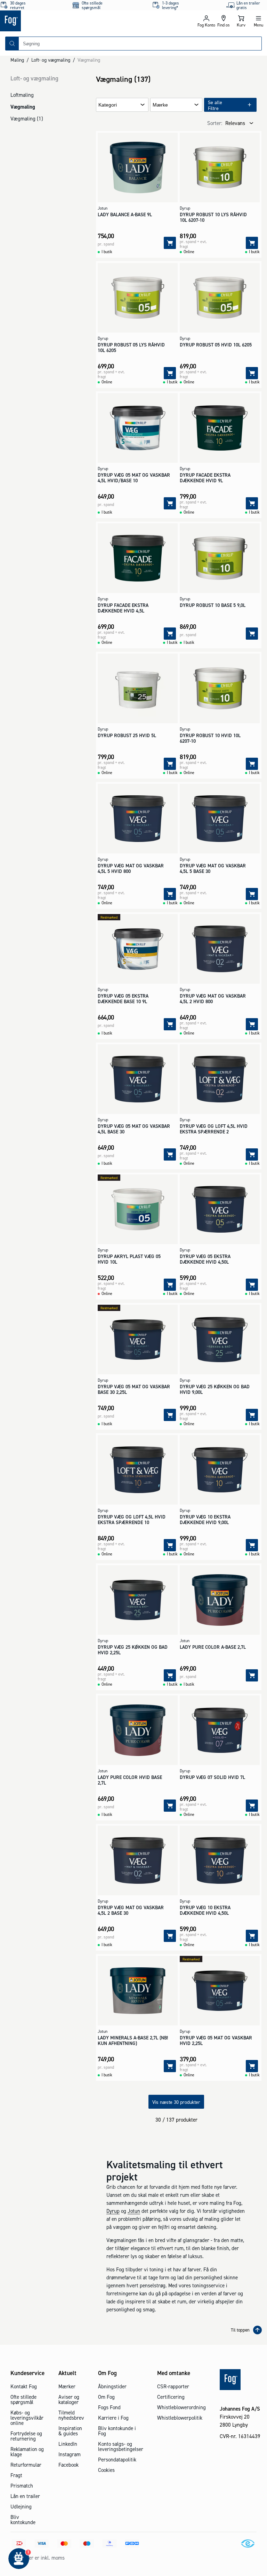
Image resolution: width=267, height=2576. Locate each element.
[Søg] (12, 44)
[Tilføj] (170, 243)
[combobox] (140, 44)
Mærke (160, 105)
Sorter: (215, 123)
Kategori (108, 105)
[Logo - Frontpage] (67, 21)
